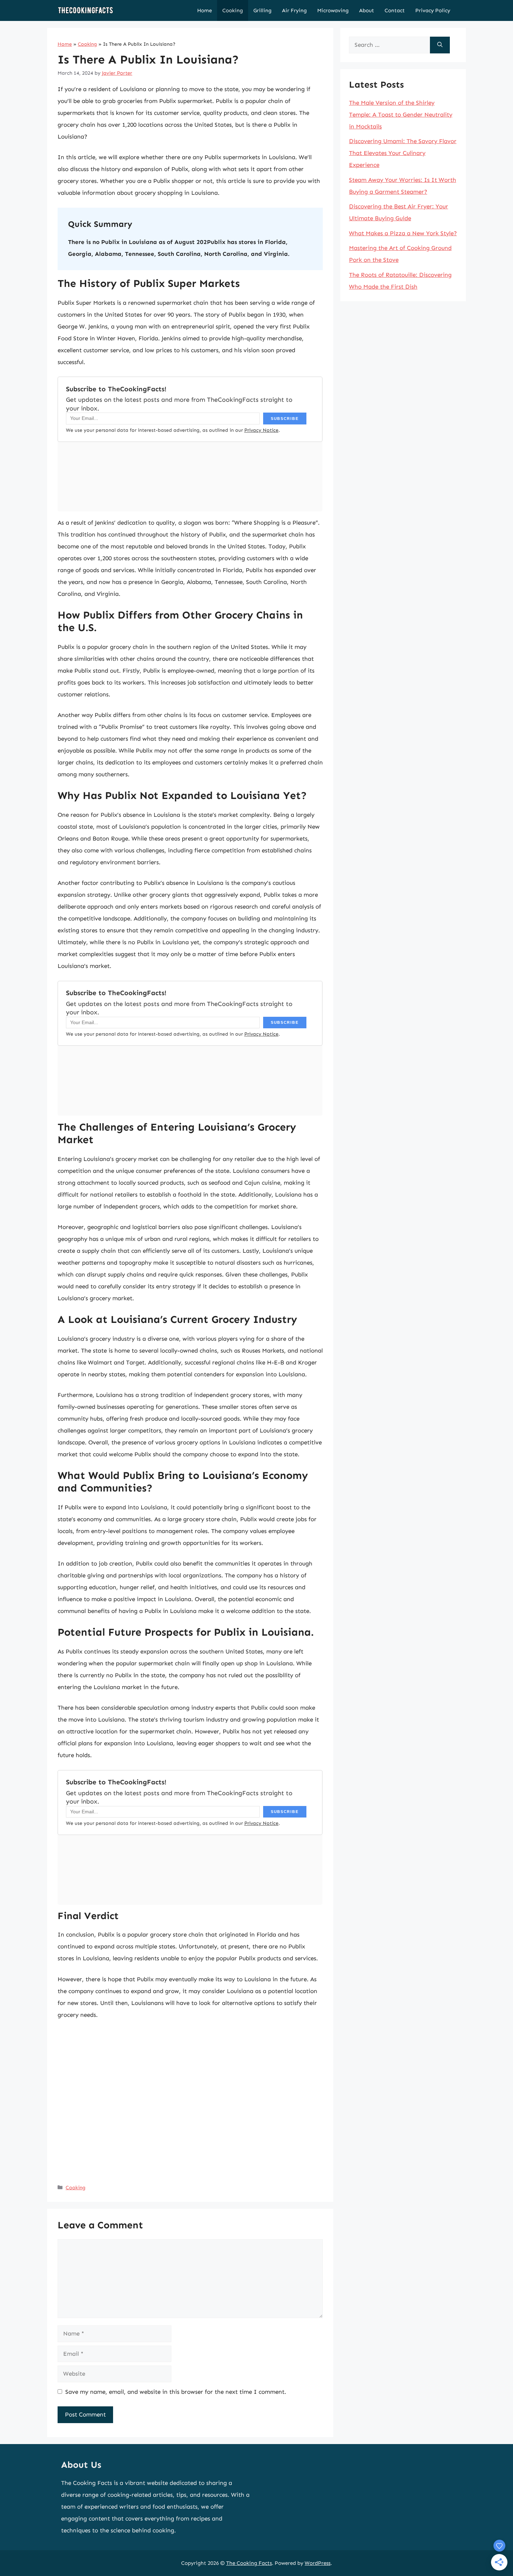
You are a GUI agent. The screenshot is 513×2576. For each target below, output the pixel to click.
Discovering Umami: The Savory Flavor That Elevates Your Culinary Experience (403, 153)
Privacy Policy (433, 10)
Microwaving (333, 10)
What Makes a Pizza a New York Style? (403, 233)
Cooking (233, 10)
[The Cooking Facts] (85, 10)
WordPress (318, 2563)
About (367, 10)
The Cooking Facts (249, 2563)
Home (205, 10)
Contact (395, 10)
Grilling (262, 10)
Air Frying (294, 10)
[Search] (440, 45)
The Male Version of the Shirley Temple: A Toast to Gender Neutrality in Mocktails (401, 114)
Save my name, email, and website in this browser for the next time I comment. (176, 2392)
